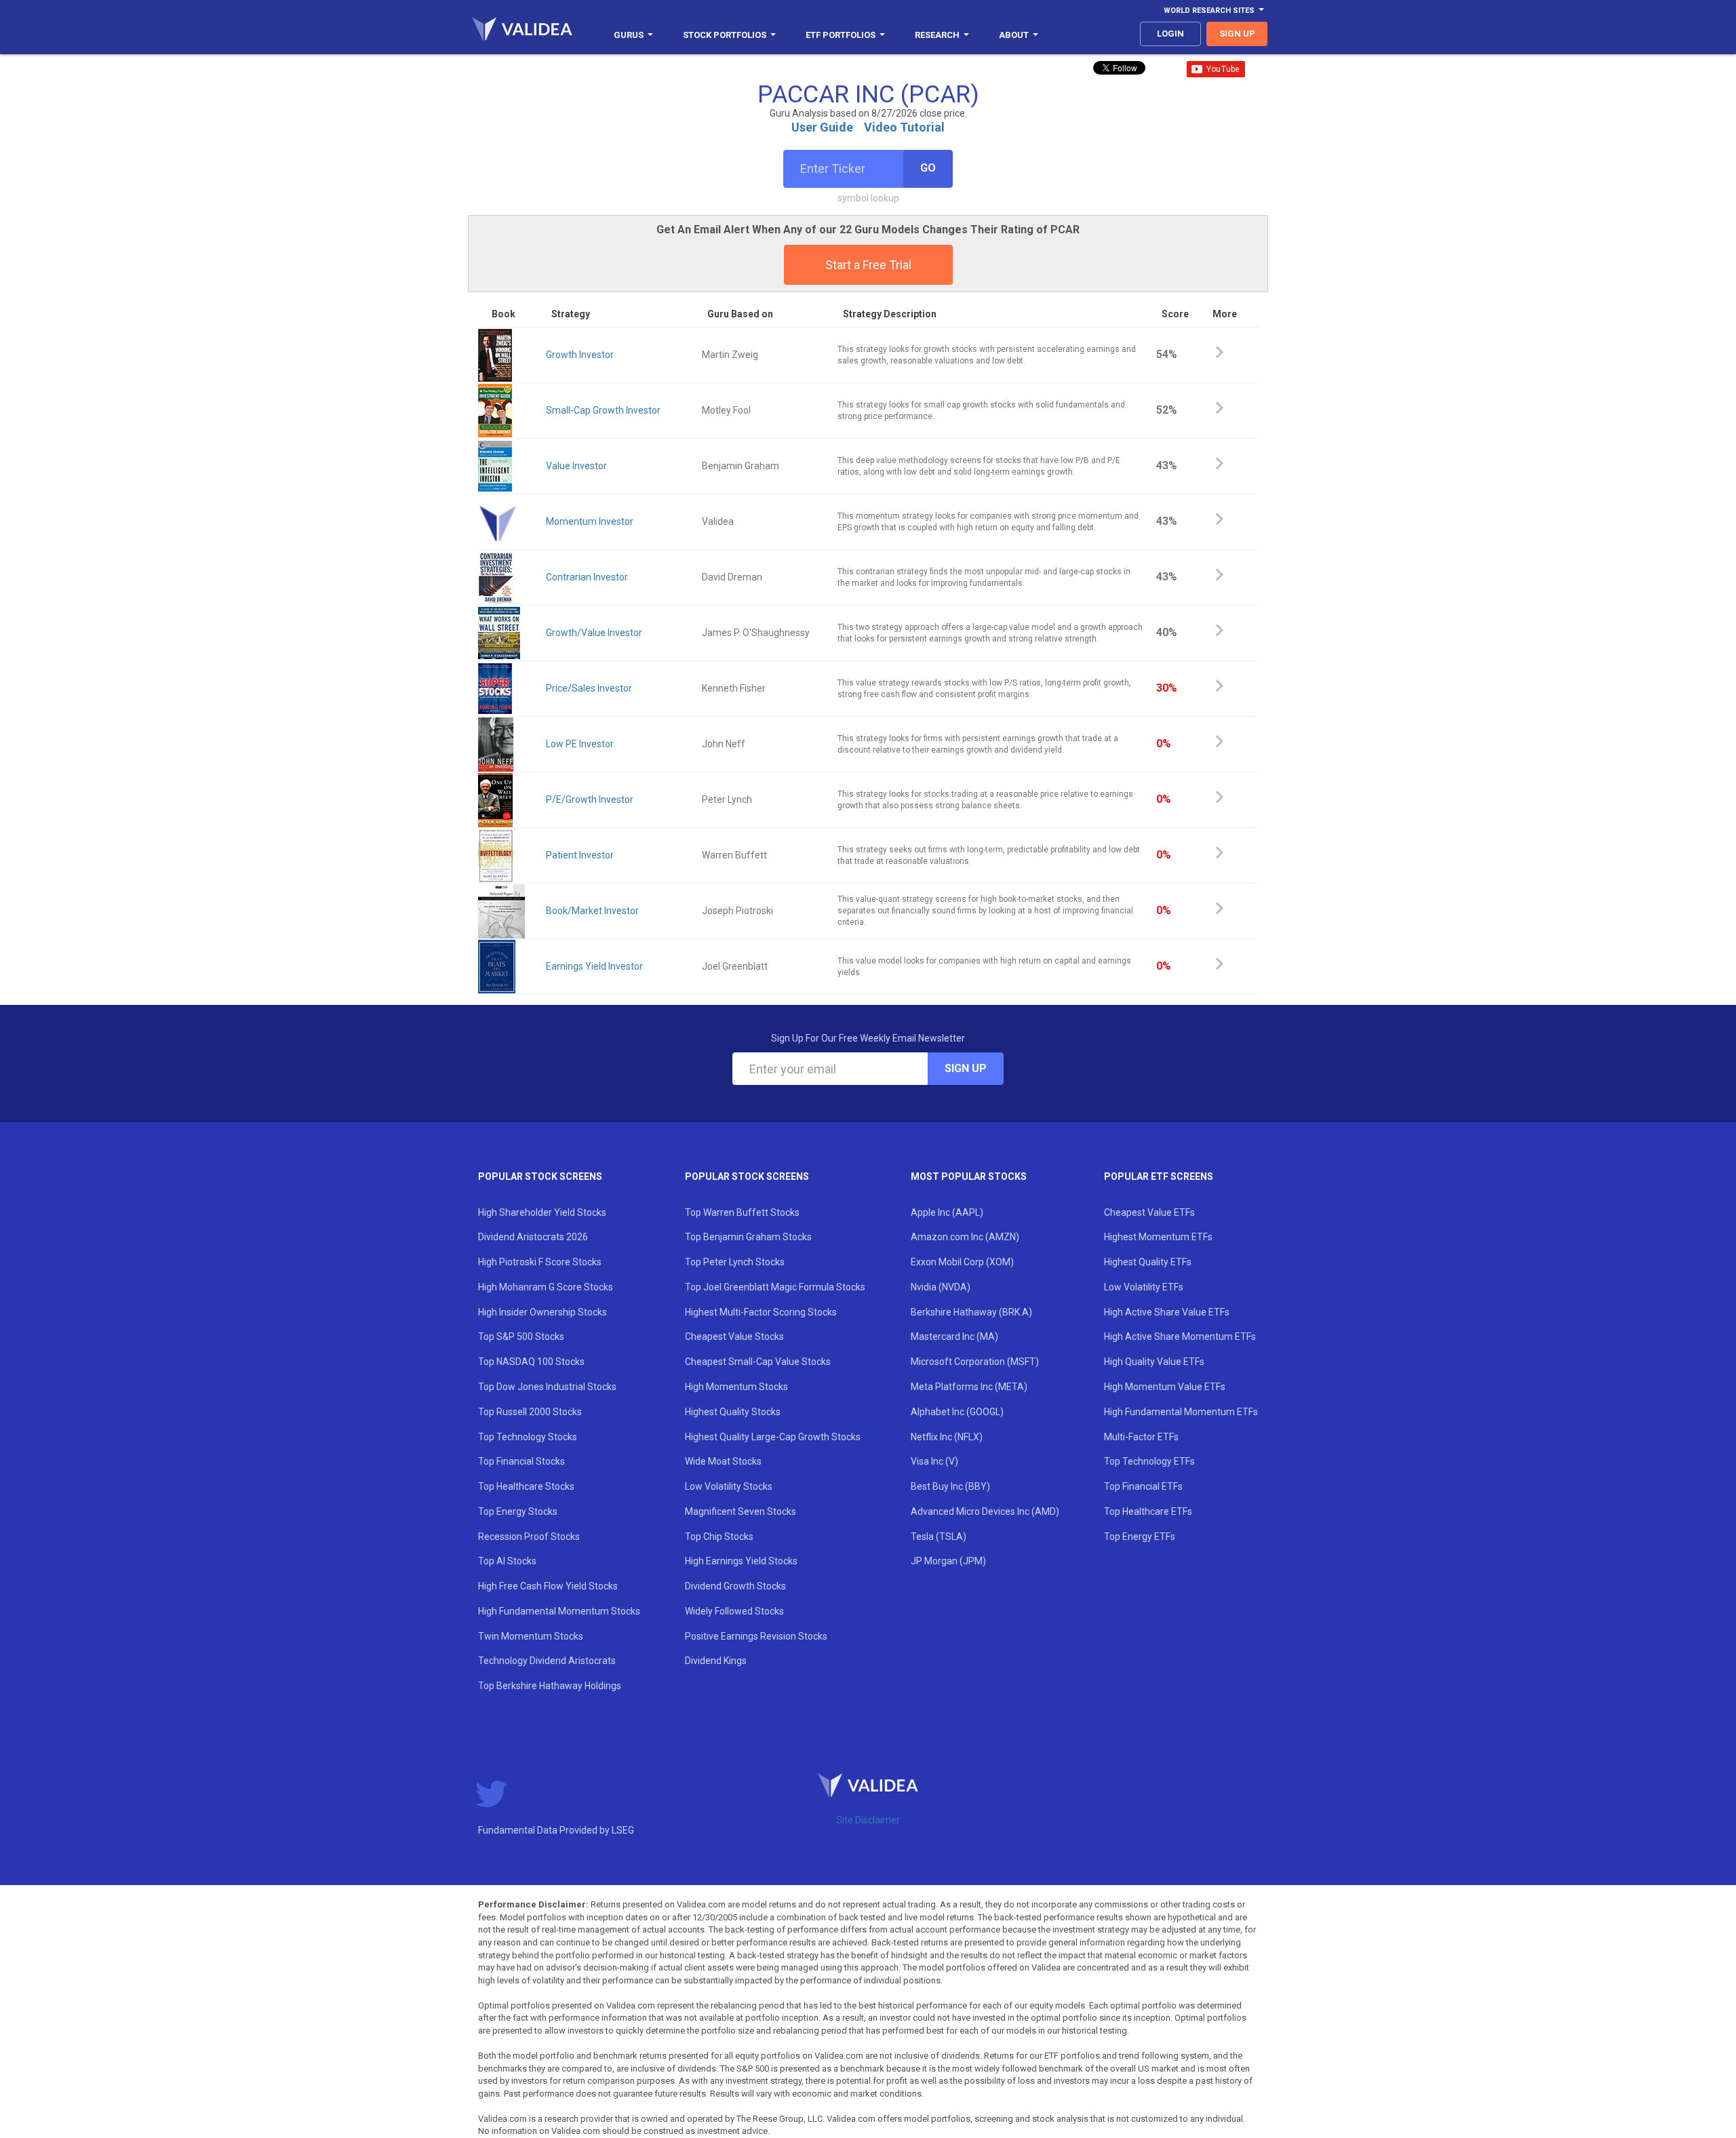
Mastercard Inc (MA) (954, 1337)
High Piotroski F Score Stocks (540, 1262)
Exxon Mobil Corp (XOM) (962, 1262)
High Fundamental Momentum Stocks (559, 1611)
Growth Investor (580, 355)
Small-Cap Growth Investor (603, 410)
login (1170, 34)
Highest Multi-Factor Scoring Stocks (761, 1312)
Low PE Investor (580, 744)
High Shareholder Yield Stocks (542, 1212)
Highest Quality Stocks (733, 1412)
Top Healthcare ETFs (1148, 1511)
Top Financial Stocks (521, 1461)
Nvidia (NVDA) (941, 1287)
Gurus (629, 35)
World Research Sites (1209, 11)
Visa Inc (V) (934, 1461)
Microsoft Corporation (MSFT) (975, 1362)
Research (937, 35)
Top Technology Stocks (528, 1437)
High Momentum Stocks (736, 1387)
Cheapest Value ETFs (1149, 1212)
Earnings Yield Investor (594, 966)
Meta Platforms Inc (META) (969, 1387)
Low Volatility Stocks (729, 1486)
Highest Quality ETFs (1148, 1262)
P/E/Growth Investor (590, 799)
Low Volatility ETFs (1144, 1287)
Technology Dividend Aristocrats (547, 1661)
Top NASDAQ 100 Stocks (531, 1362)
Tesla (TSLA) (939, 1537)
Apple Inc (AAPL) (947, 1212)
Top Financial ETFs (1143, 1486)
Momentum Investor (590, 521)
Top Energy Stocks (518, 1511)
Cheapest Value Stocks (734, 1337)
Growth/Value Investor (594, 633)
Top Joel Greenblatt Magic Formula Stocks (775, 1287)
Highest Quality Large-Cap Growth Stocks (773, 1437)
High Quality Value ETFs (1154, 1362)
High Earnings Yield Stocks (741, 1561)
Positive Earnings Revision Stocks (756, 1636)
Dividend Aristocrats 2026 (533, 1237)
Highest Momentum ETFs (1158, 1237)
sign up (1237, 34)
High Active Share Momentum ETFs (1180, 1337)
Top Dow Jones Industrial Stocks (547, 1387)
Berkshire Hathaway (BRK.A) (971, 1312)
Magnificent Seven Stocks (741, 1511)
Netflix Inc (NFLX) (947, 1437)
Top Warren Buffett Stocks (742, 1212)
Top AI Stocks (507, 1561)
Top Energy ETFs (1140, 1537)
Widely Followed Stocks (734, 1611)
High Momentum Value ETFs (1165, 1387)
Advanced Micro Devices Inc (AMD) (985, 1511)
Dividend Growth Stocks (735, 1586)
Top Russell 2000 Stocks (530, 1412)
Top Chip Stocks (719, 1537)
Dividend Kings (716, 1661)
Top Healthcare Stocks (526, 1486)
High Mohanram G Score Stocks (546, 1287)
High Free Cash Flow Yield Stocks (548, 1586)
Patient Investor (580, 855)
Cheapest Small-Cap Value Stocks (758, 1362)
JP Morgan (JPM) (948, 1561)
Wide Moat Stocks (723, 1461)
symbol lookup (868, 198)
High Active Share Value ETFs (1167, 1312)
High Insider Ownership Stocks (542, 1312)
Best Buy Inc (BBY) (950, 1486)
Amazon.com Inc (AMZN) (965, 1237)
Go (928, 168)
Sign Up (966, 1068)
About (1014, 35)
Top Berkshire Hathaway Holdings (550, 1686)
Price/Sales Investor (589, 688)
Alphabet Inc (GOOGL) (957, 1412)
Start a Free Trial (868, 265)
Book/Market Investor (592, 911)
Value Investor (576, 466)
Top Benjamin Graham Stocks (748, 1237)
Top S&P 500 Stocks (521, 1337)
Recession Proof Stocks (529, 1537)
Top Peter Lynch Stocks (735, 1262)
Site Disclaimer (868, 1820)
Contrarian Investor (587, 577)
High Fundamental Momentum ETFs (1181, 1412)
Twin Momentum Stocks (531, 1636)
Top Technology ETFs (1149, 1461)
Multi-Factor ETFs (1141, 1437)
